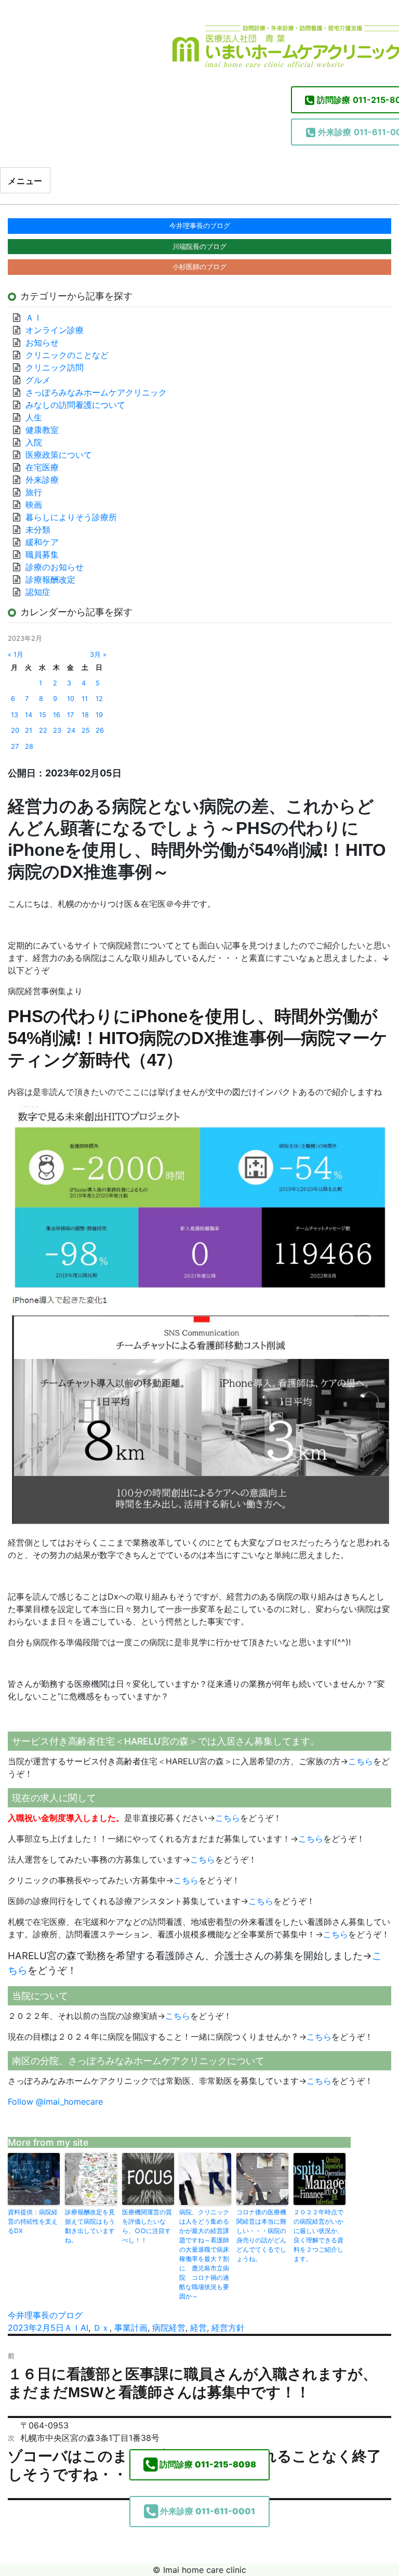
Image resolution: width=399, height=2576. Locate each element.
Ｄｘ (101, 2328)
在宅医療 (42, 467)
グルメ (38, 380)
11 (85, 699)
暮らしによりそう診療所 (71, 517)
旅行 (34, 492)
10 (71, 699)
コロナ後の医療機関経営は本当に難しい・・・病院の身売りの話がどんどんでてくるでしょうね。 (261, 2235)
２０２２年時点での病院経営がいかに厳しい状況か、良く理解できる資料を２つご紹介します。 (318, 2235)
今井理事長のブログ (45, 2315)
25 (86, 730)
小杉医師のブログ (199, 267)
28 (29, 747)
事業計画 (131, 2328)
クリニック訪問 (55, 367)
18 (85, 715)
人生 (34, 417)
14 (29, 715)
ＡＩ (72, 2328)
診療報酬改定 (50, 579)
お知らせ (42, 342)
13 (15, 715)
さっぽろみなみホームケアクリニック (96, 392)
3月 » (98, 655)
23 (57, 730)
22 (43, 730)
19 (99, 715)
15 (43, 715)
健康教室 (42, 430)
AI (84, 2328)
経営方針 (228, 2328)
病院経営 (169, 2328)
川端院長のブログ (199, 246)
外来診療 (42, 480)
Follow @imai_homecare (55, 2102)
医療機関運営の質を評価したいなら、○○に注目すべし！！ (147, 2226)
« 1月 (16, 655)
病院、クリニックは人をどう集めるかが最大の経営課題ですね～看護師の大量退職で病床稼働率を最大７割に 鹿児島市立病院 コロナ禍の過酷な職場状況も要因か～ (204, 2254)
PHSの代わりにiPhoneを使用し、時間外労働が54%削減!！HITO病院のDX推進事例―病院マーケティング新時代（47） (198, 1038)
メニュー (25, 181)
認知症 (38, 592)
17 (70, 715)
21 (29, 730)
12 (99, 699)
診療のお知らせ (55, 567)
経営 (198, 2328)
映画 (34, 505)
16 (57, 715)
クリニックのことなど (67, 355)
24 (71, 730)
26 (100, 730)
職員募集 (42, 554)
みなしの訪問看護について (75, 405)
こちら (361, 1761)
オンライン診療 (55, 330)
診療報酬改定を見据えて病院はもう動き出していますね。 (90, 2226)
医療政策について (59, 455)
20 (15, 730)
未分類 (38, 530)
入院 (34, 442)
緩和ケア (46, 542)
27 (15, 747)
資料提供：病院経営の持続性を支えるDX (33, 2221)
